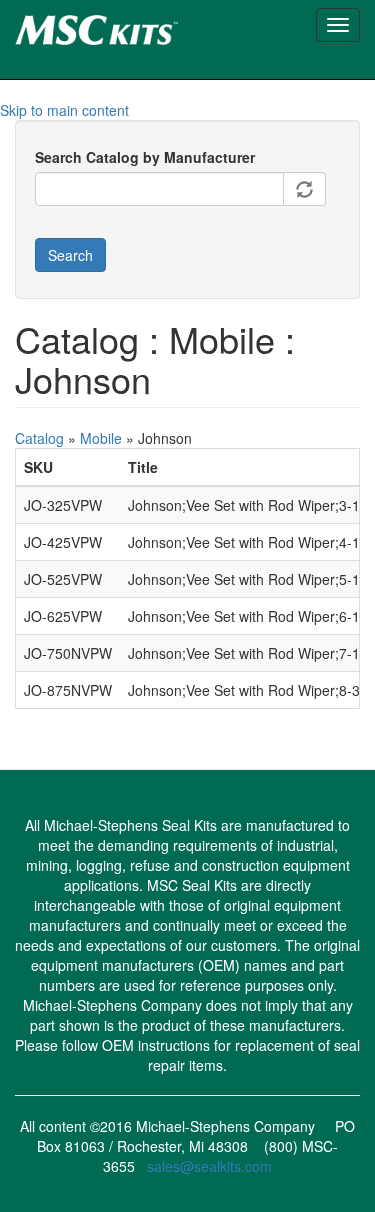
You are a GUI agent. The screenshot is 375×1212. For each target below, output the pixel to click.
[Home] (131, 26)
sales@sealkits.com (209, 1166)
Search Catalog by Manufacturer (145, 157)
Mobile (101, 438)
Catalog (39, 438)
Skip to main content (64, 110)
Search (70, 255)
